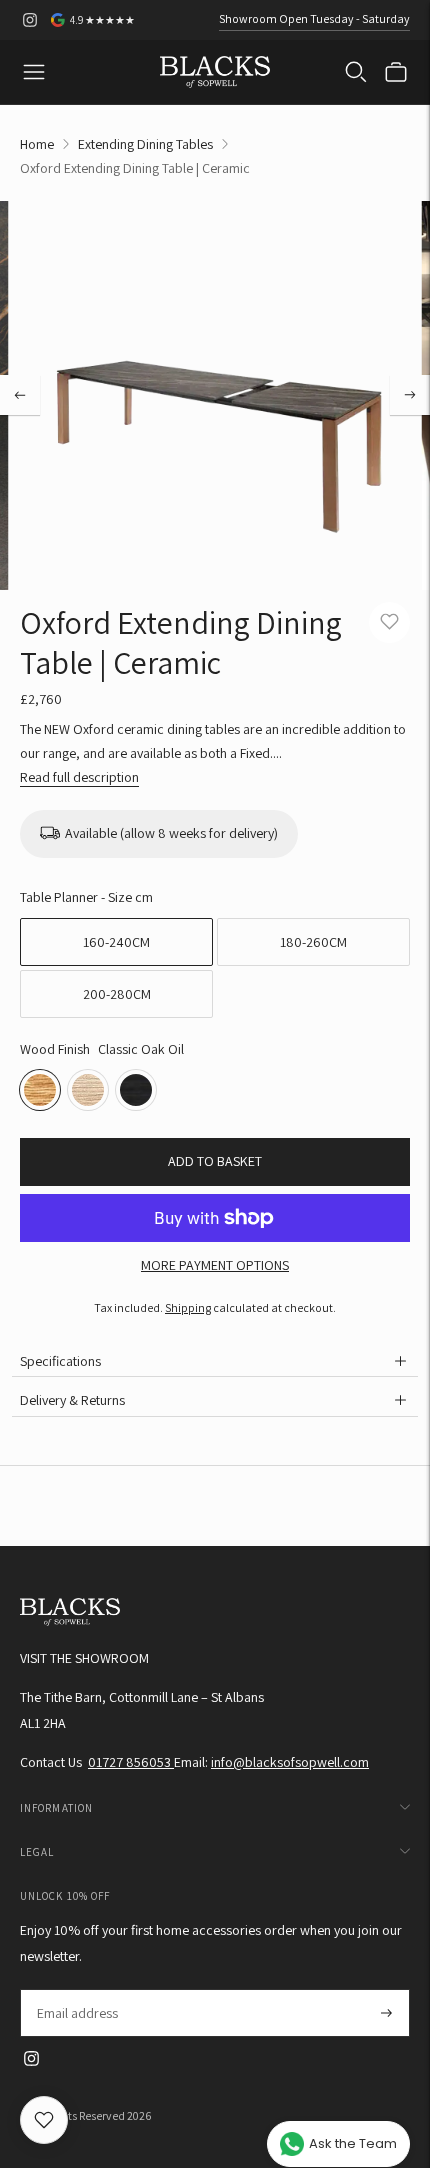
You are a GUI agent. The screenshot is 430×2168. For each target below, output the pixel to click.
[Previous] (20, 395)
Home (37, 144)
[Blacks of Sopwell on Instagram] (30, 20)
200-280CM (117, 994)
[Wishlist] (44, 2120)
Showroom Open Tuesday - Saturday (314, 18)
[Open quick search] (356, 72)
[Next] (410, 395)
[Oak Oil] (88, 1090)
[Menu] (34, 72)
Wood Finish (55, 1049)
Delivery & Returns (72, 1400)
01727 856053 (131, 1762)
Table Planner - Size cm (86, 897)
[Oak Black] (136, 1090)
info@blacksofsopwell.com (290, 1762)
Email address (76, 1989)
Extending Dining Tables (145, 144)
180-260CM (313, 942)
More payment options (215, 1265)
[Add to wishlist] (389, 622)
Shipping (188, 1307)
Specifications (60, 1361)
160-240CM (116, 942)
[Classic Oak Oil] (40, 1090)
